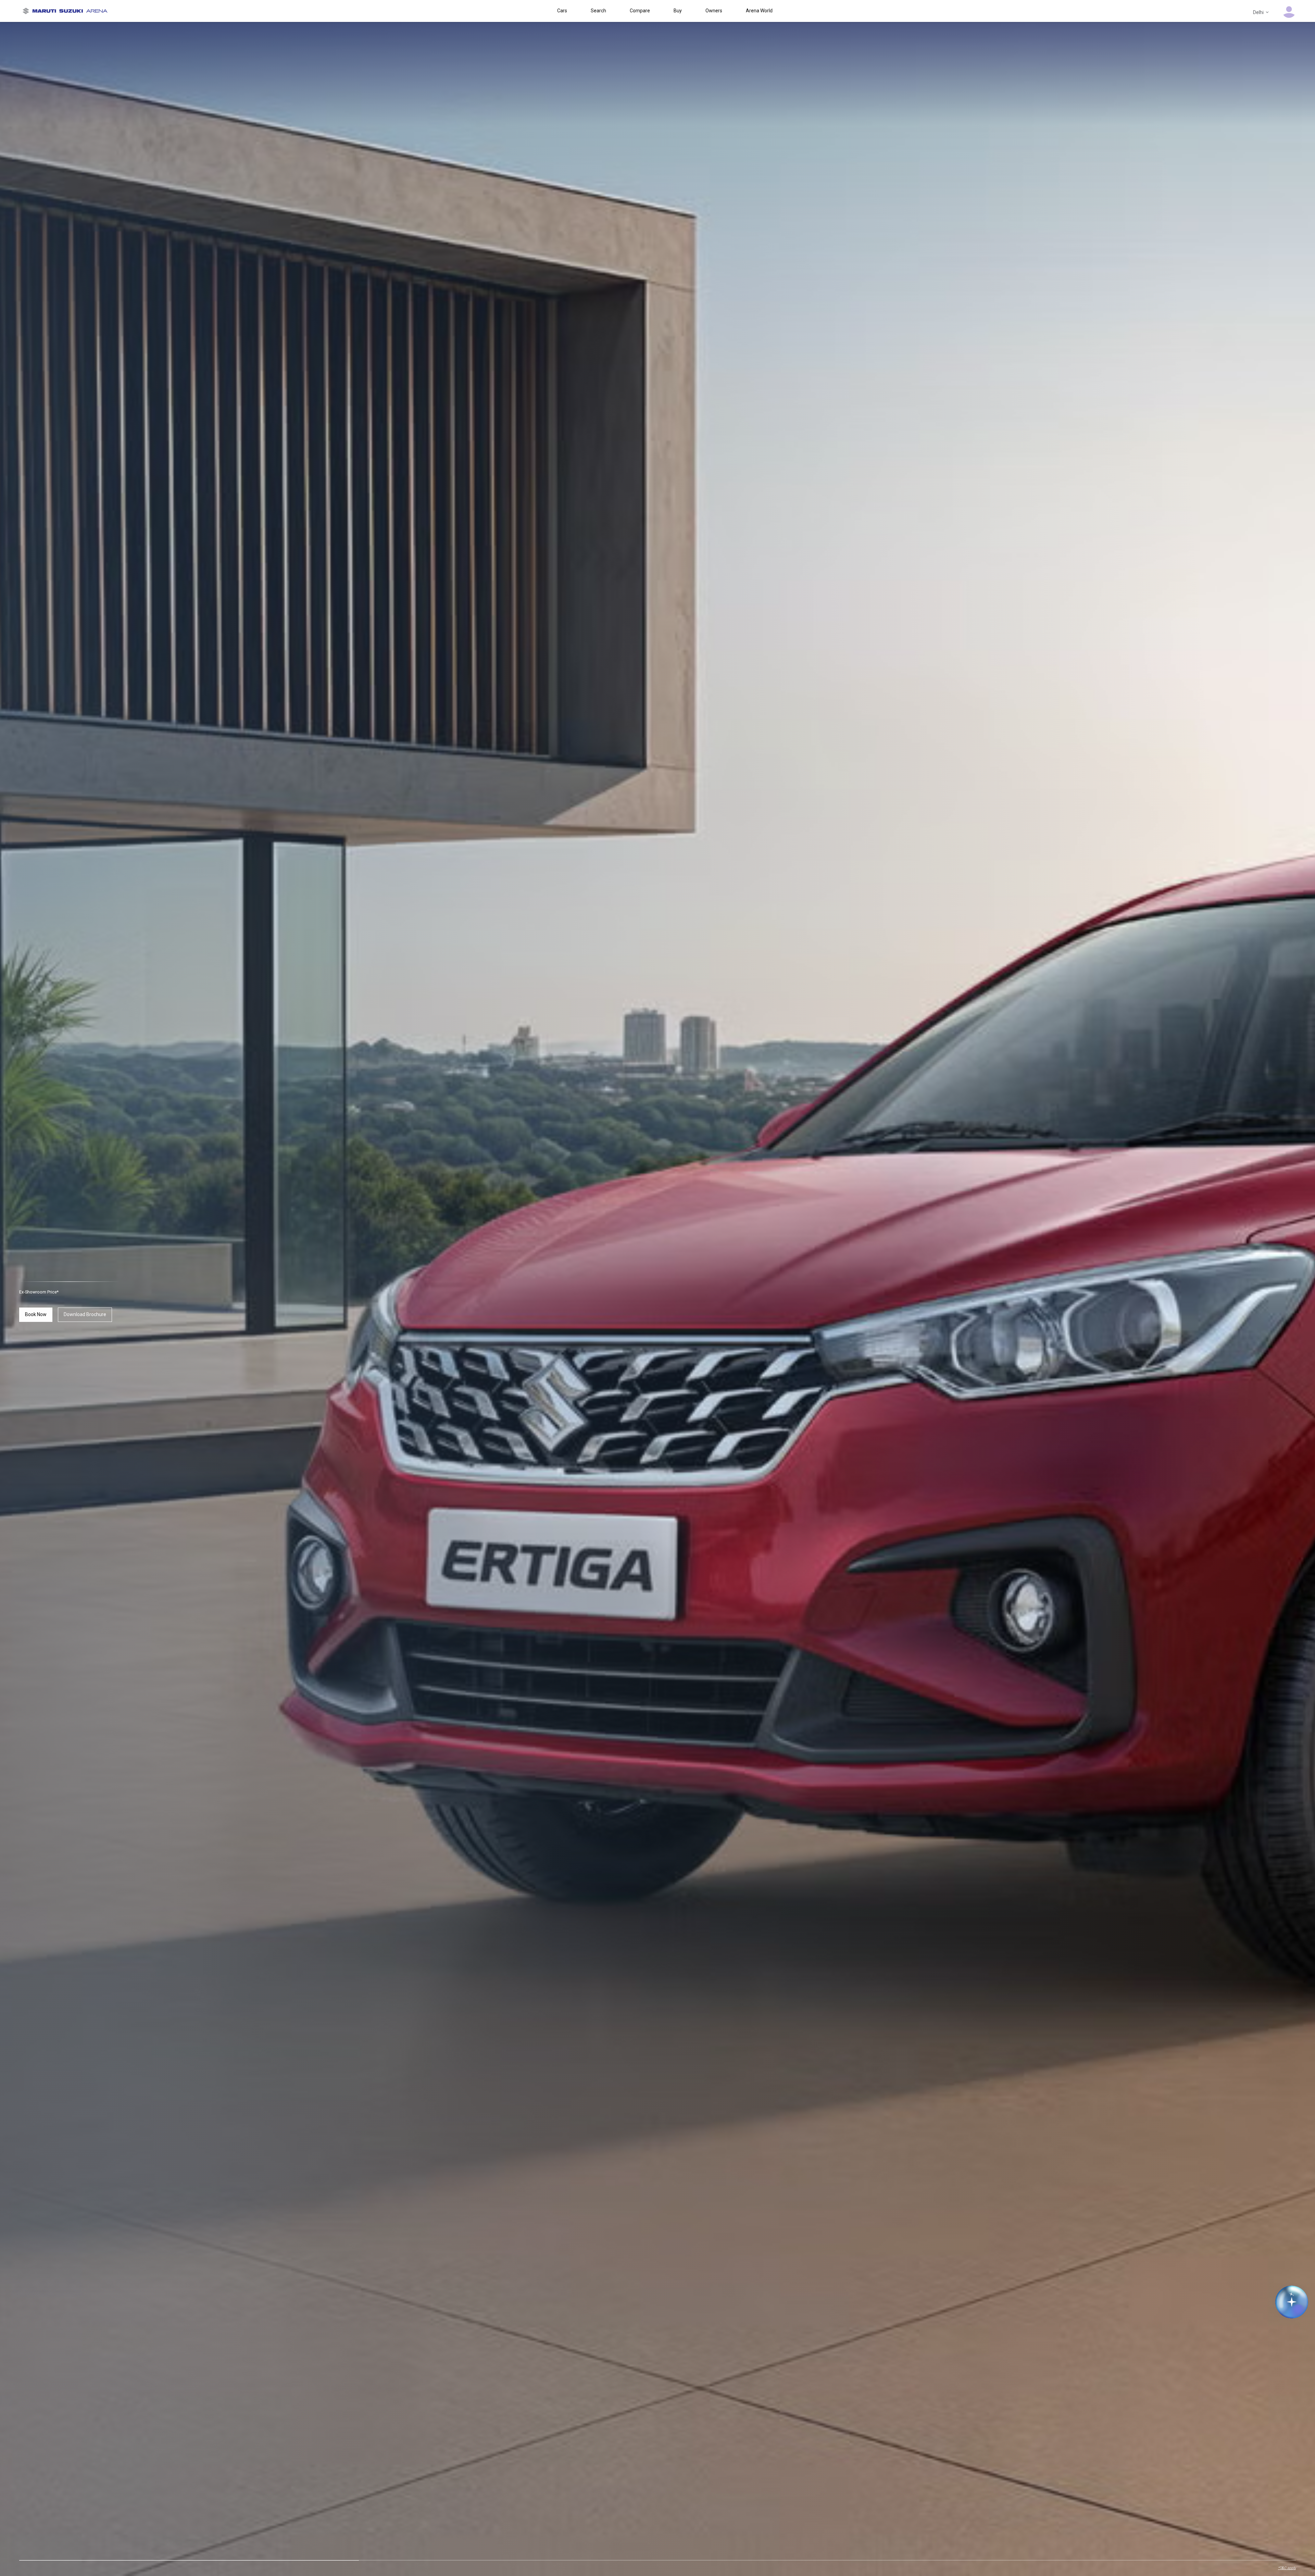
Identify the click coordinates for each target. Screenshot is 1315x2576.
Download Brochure (85, 1314)
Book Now (36, 1314)
